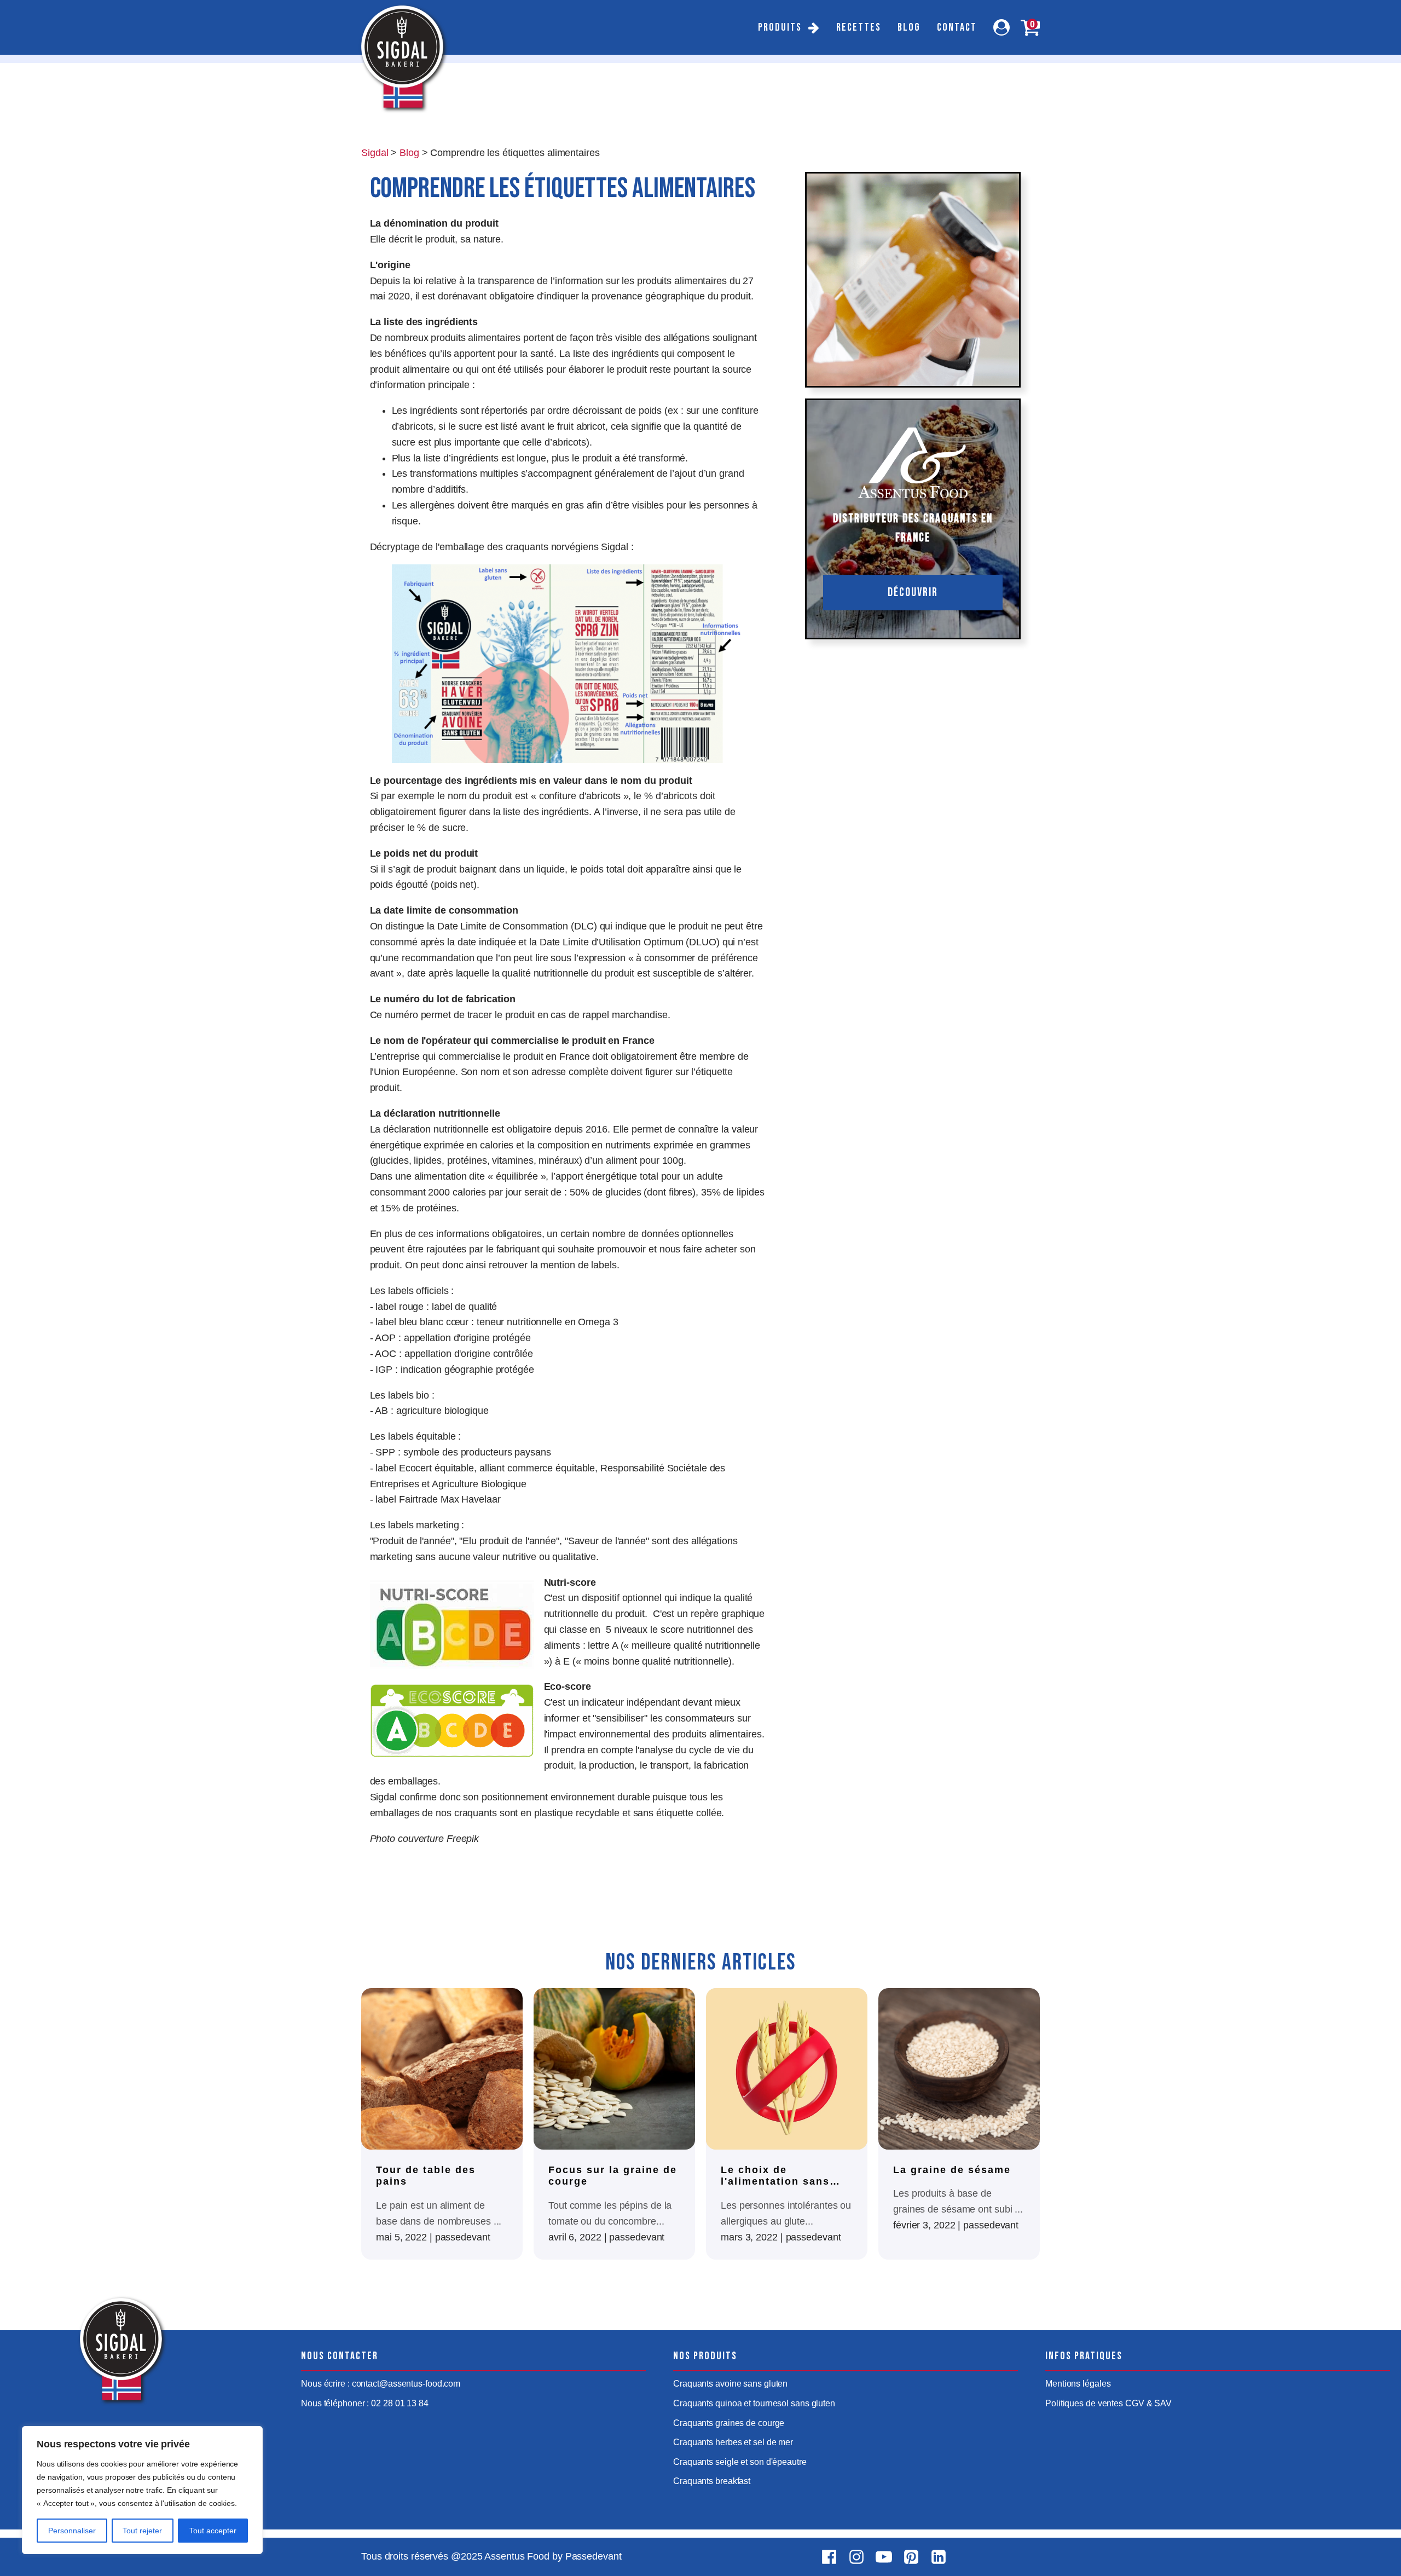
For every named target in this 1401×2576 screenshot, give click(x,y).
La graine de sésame (952, 2170)
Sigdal (375, 153)
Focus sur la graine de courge (613, 2176)
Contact (957, 27)
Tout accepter (213, 2531)
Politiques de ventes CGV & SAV (1108, 2403)
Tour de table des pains (426, 2176)
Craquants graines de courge (729, 2423)
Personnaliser (72, 2531)
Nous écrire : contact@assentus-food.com (381, 2384)
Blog (909, 27)
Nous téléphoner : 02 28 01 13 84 (365, 2403)
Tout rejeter (142, 2531)
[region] (142, 2490)
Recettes (859, 27)
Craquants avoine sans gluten (730, 2384)
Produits (780, 27)
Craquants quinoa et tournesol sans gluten (754, 2403)
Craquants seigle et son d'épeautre (740, 2462)
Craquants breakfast (712, 2481)
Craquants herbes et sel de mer (733, 2442)
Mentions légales (1078, 2384)
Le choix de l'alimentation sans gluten (775, 2176)
